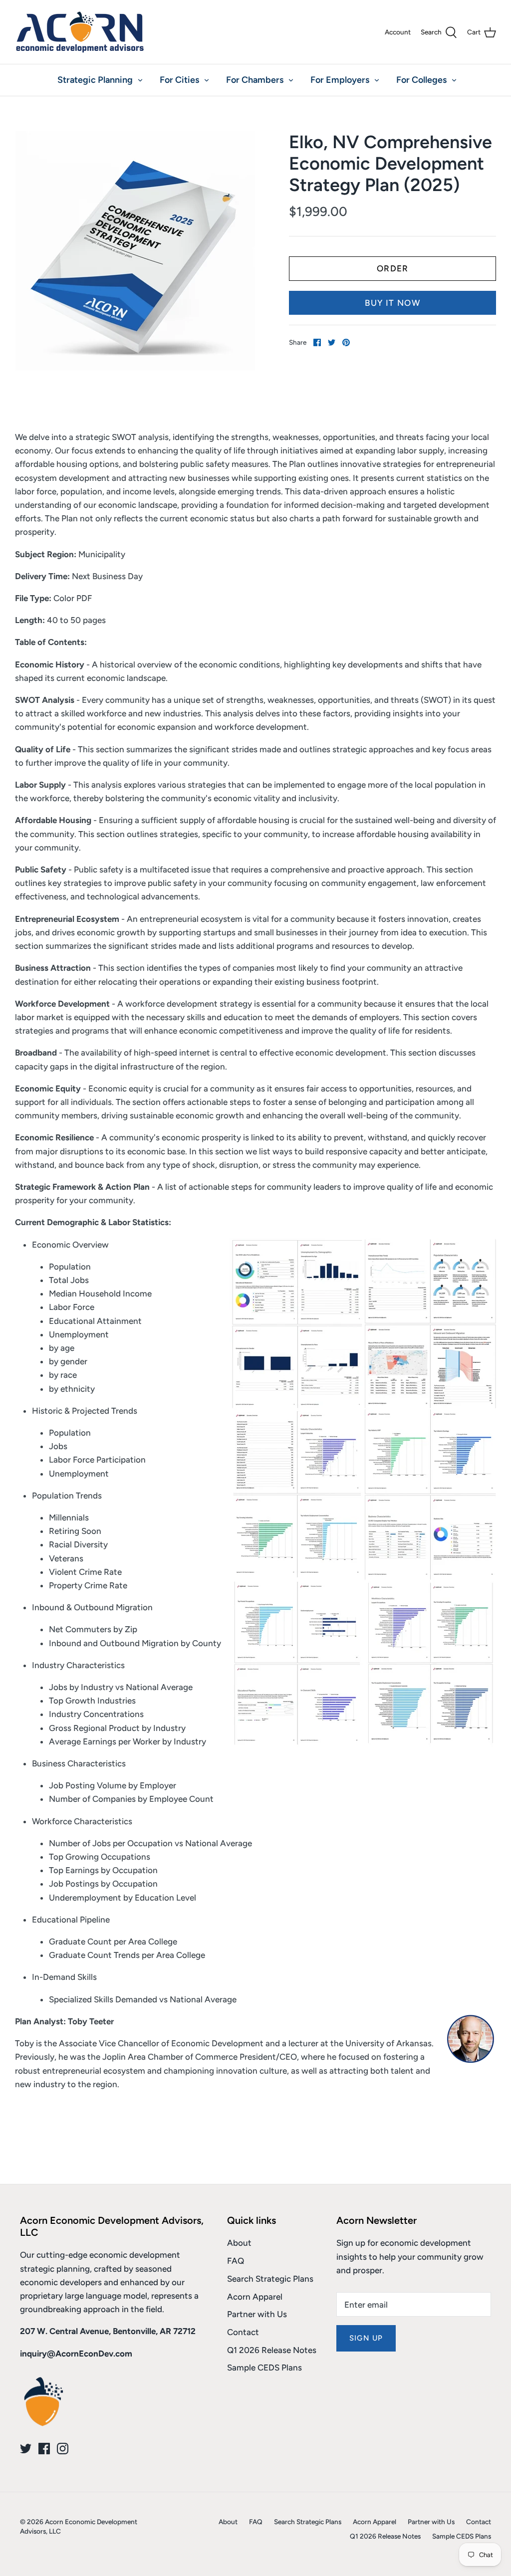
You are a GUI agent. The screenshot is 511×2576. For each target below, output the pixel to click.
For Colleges (421, 80)
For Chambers (255, 80)
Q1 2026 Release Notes (272, 2350)
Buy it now (392, 303)
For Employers (340, 80)
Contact (243, 2332)
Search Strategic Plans (270, 2279)
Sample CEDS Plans (264, 2367)
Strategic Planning (95, 80)
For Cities (179, 80)
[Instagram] (63, 2449)
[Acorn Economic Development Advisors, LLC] (80, 32)
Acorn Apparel (255, 2297)
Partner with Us (257, 2314)
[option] (135, 251)
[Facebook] (44, 2449)
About (239, 2243)
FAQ (236, 2261)
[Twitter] (26, 2449)
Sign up (366, 2338)
